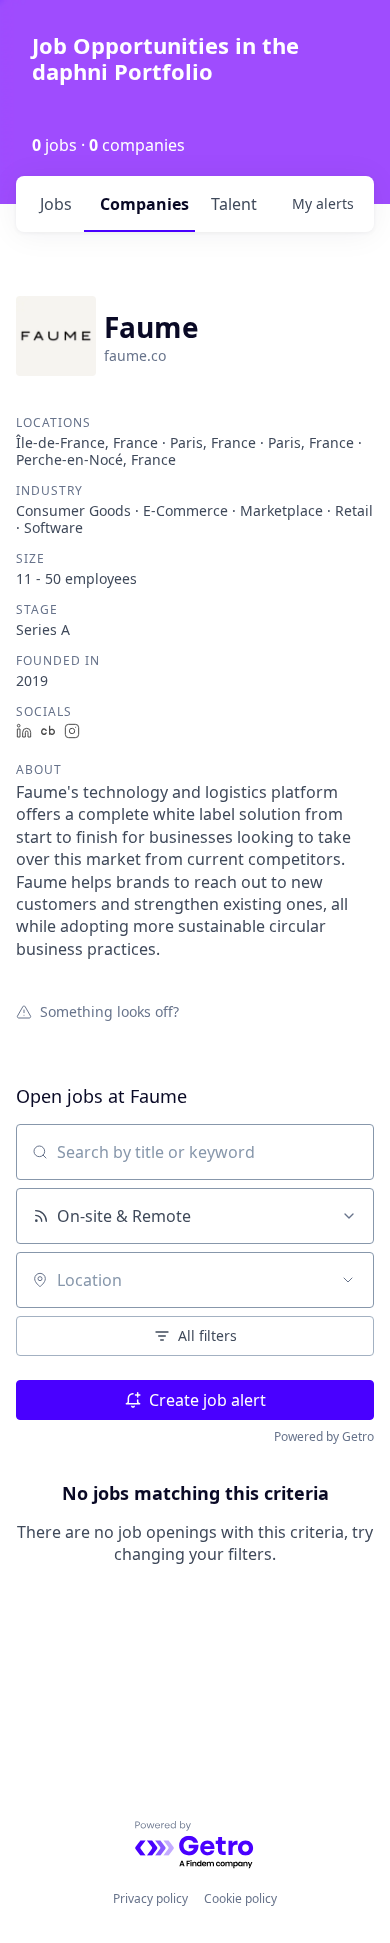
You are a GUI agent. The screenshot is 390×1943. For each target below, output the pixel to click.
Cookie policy (240, 1898)
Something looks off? (109, 1011)
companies (144, 204)
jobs (56, 204)
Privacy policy (150, 1898)
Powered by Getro (324, 1436)
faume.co (135, 355)
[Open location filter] (348, 1280)
